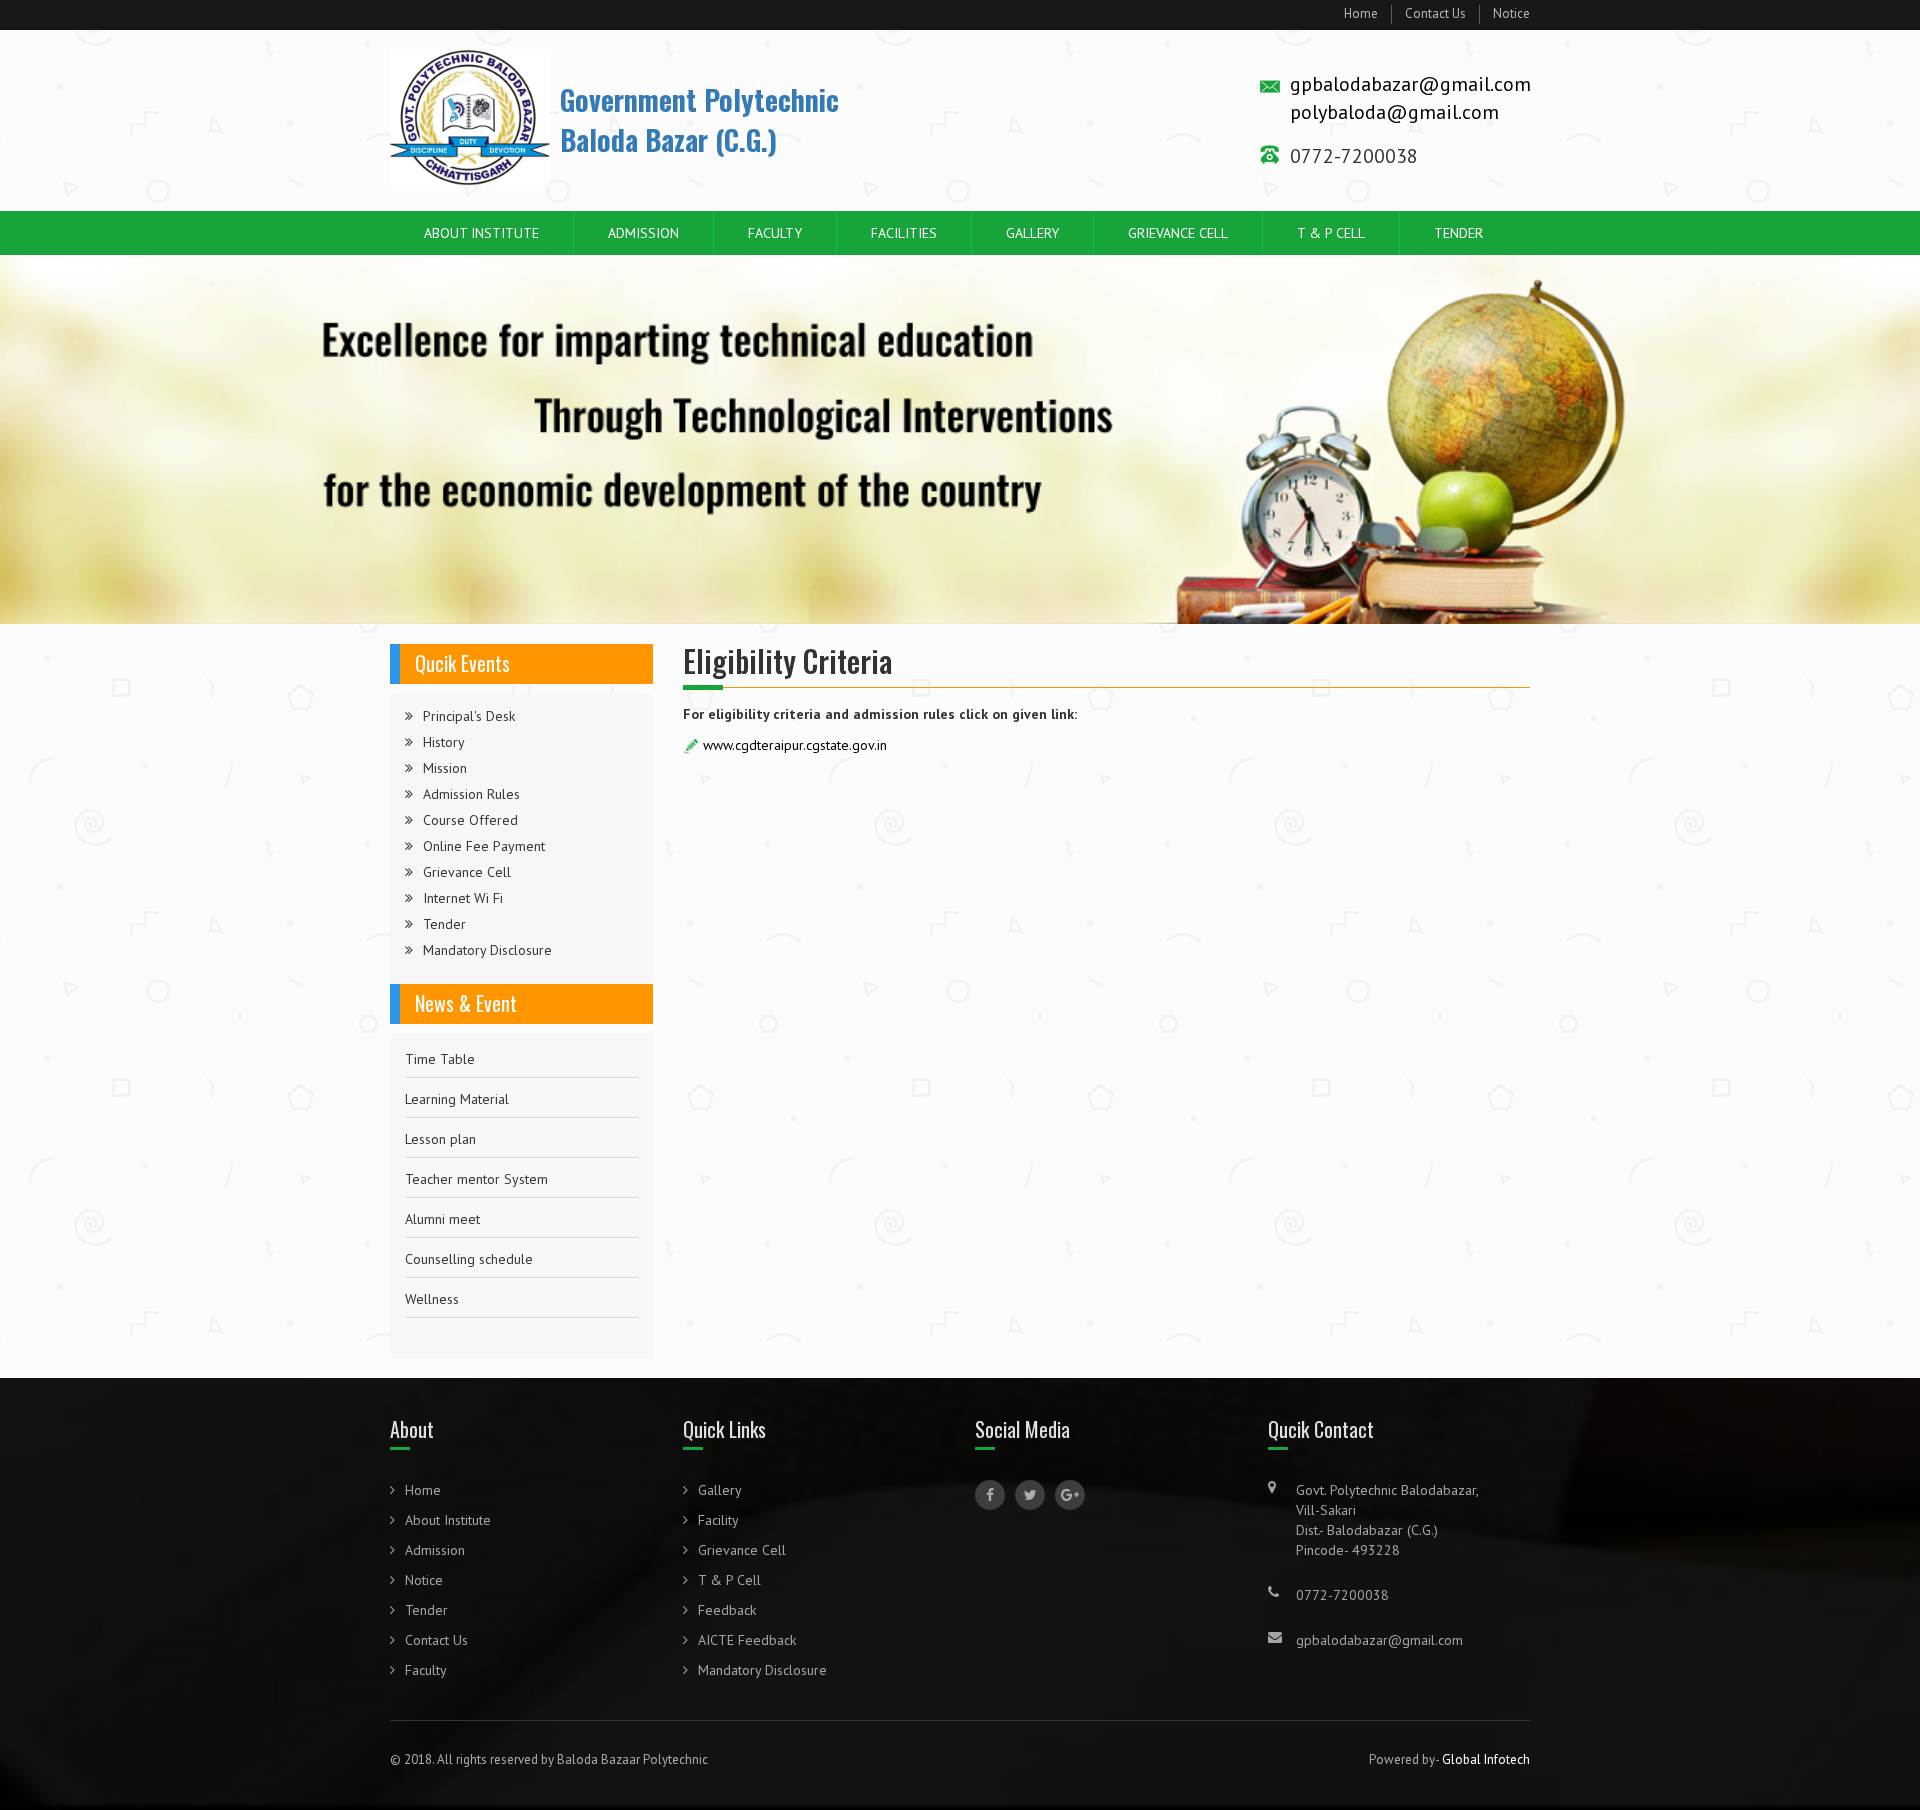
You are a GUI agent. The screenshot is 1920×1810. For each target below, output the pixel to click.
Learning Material (457, 1059)
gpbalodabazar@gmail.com (1410, 84)
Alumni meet (442, 1179)
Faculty (775, 233)
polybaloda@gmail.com (1394, 112)
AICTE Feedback (747, 1640)
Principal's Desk (469, 716)
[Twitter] (1030, 1495)
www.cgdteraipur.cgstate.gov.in (795, 745)
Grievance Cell (1178, 233)
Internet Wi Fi (463, 898)
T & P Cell (1331, 233)
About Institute (481, 233)
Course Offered (470, 820)
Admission (643, 233)
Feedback (727, 1610)
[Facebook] (990, 1495)
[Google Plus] (1070, 1495)
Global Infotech (1486, 1759)
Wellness (432, 1259)
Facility (718, 1520)
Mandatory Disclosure (487, 950)
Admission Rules (471, 794)
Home (1361, 13)
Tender (1458, 233)
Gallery (1032, 233)
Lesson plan (440, 1099)
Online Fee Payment (484, 846)
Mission (445, 768)
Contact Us (1435, 13)
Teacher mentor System (476, 1139)
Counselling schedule (469, 1219)
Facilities (904, 233)
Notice (1511, 13)
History (444, 742)
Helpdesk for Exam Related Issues (508, 1299)
